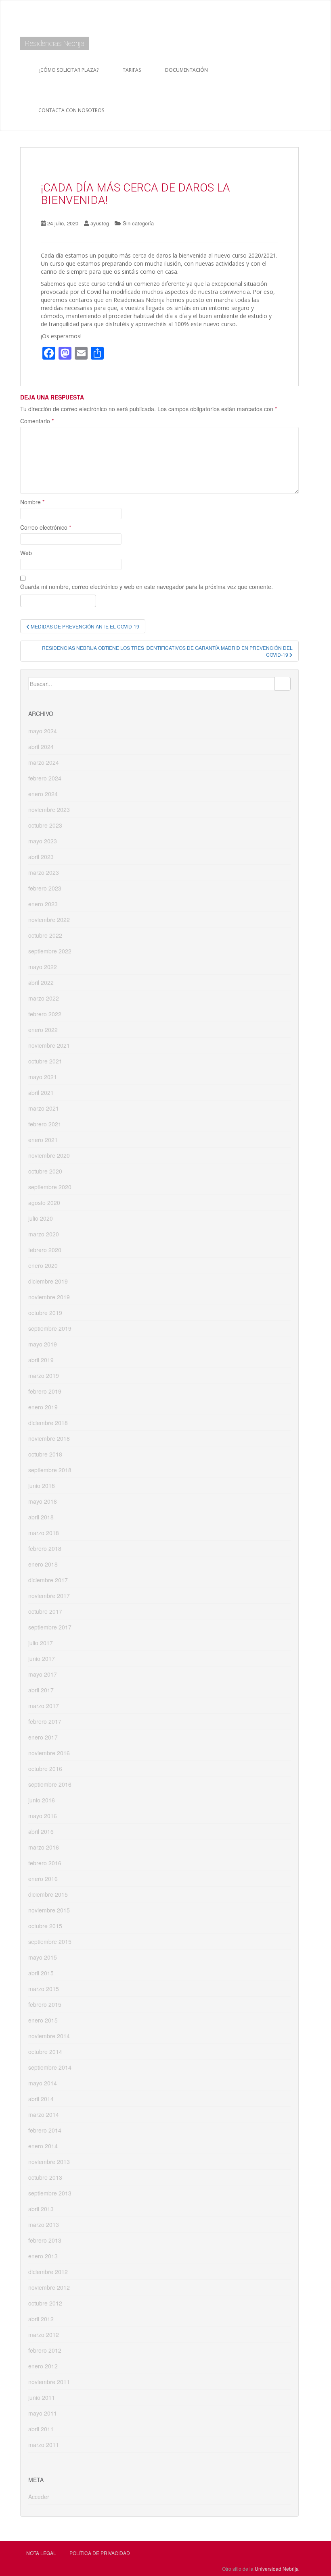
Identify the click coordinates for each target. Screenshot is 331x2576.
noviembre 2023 (49, 809)
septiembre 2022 (50, 951)
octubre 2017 (45, 1611)
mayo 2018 (43, 1501)
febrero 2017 (45, 1721)
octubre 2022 (45, 935)
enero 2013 (43, 2256)
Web (26, 553)
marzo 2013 (44, 2224)
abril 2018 (41, 1517)
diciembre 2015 (48, 1894)
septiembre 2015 (50, 1941)
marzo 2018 (44, 1533)
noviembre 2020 (49, 1155)
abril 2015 (41, 1973)
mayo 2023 (43, 841)
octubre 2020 (45, 1171)
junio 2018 (42, 1486)
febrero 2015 (45, 2004)
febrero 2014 (45, 2130)
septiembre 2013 (50, 2193)
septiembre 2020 (50, 1187)
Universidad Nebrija (277, 2569)
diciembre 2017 (48, 1580)
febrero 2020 (45, 1250)
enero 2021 (43, 1140)
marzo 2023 (44, 872)
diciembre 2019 (48, 1281)
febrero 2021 (45, 1124)
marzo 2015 (44, 1989)
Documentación (186, 70)
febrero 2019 (45, 1391)
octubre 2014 (45, 2052)
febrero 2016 (45, 1863)
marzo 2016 (44, 1847)
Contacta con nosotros (71, 110)
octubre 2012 (45, 2303)
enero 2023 (43, 904)
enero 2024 (43, 794)
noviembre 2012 (49, 2287)
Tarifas (132, 70)
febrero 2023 (45, 888)
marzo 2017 (44, 1706)
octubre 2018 (45, 1454)
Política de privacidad (100, 2553)
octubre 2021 (45, 1061)
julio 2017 (41, 1643)
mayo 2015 (43, 1957)
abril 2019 (41, 1360)
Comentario (37, 421)
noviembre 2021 (49, 1045)
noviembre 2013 (49, 2162)
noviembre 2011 (49, 2382)
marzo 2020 (44, 1234)
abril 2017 (41, 1690)
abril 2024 (41, 747)
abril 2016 (41, 1831)
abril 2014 (41, 2099)
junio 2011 (42, 2397)
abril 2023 (41, 857)
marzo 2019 (44, 1375)
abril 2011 (41, 2429)
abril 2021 (41, 1092)
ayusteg (100, 223)
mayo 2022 (43, 967)
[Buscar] (283, 684)
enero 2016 (43, 1879)
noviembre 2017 (49, 1596)
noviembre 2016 (49, 1753)
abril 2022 (41, 982)
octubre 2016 (45, 1769)
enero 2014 (43, 2146)
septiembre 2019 (50, 1328)
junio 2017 (42, 1658)
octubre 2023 (45, 825)
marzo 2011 (44, 2445)
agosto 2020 (44, 1203)
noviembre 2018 (49, 1438)
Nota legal (41, 2553)
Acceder (39, 2497)
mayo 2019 (43, 1344)
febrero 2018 (45, 1548)
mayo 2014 (43, 2083)
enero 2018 (43, 1564)
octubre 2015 (45, 1926)
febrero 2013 (45, 2240)
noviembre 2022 (49, 920)
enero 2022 (43, 1030)
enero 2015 (43, 2020)
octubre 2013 (45, 2177)
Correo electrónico (46, 527)
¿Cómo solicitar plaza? (68, 70)
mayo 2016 (43, 1816)
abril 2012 (41, 2319)
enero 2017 (43, 1737)
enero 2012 (43, 2366)
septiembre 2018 (50, 1470)
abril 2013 (41, 2209)
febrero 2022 (45, 1014)
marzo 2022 (44, 998)
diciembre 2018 (48, 1423)
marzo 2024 (44, 762)
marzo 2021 (44, 1108)
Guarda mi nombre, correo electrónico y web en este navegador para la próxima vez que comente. (147, 587)
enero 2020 (43, 1265)
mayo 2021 (43, 1077)
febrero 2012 (45, 2350)
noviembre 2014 (49, 2036)
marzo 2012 (44, 2335)
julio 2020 (41, 1218)
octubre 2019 (45, 1313)
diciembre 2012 (48, 2272)
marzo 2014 (44, 2114)
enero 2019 (43, 1407)
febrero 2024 (45, 778)
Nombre (32, 502)
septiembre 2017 (50, 1627)
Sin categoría (138, 223)
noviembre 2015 (49, 1910)
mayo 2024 (43, 731)
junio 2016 (42, 1800)
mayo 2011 (43, 2413)
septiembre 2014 (50, 2067)
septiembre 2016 (50, 1784)
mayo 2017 (43, 1674)
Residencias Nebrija (55, 43)
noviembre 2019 (49, 1297)
